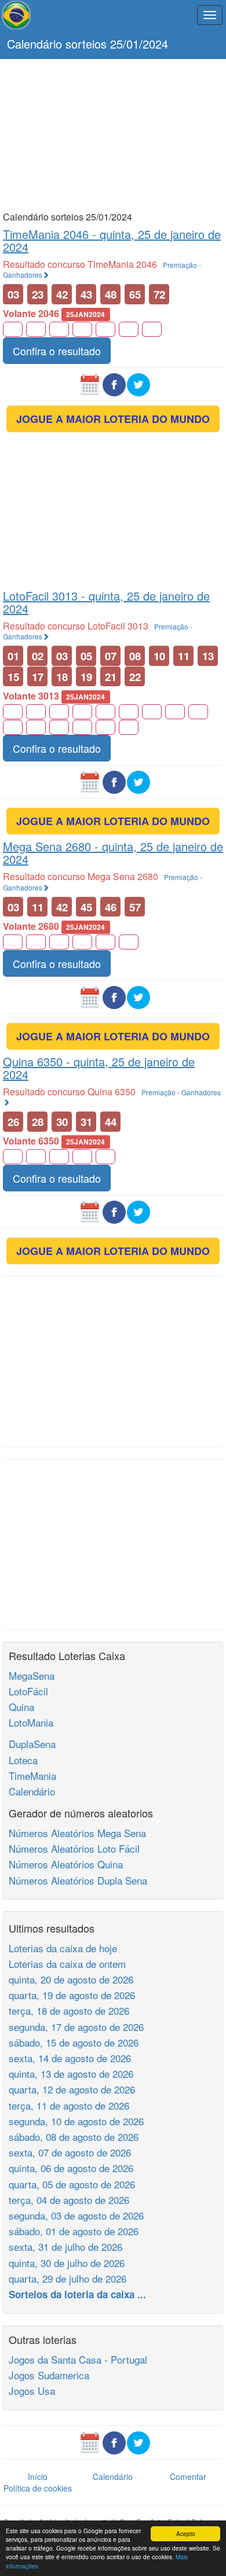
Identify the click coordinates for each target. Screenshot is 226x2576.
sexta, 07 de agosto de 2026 (70, 2152)
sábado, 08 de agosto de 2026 (74, 2137)
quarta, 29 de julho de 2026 (68, 2278)
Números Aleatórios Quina (66, 1864)
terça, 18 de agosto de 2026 (69, 2010)
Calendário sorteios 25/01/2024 (88, 44)
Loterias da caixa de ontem (67, 1964)
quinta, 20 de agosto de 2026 (71, 1979)
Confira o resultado (57, 351)
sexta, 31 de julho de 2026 (65, 2246)
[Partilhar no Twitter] (138, 383)
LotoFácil (28, 1691)
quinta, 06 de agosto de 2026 (71, 2168)
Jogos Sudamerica (49, 2375)
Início (38, 2476)
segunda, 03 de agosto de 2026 (76, 2215)
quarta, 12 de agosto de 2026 (72, 2089)
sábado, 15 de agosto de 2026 (74, 2042)
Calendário (32, 1791)
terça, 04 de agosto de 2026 (69, 2200)
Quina (21, 1707)
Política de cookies (38, 2488)
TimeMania (32, 1775)
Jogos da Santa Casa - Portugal (78, 2359)
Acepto (186, 2533)
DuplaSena (32, 1744)
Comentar (188, 2476)
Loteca (23, 1760)
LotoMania (31, 1722)
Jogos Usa (32, 2391)
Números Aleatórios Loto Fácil (74, 1848)
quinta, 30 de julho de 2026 (67, 2263)
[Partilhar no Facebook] (114, 383)
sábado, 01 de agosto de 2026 (74, 2231)
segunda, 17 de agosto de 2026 (76, 2027)
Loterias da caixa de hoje (63, 1948)
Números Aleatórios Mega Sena (77, 1833)
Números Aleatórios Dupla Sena (78, 1880)
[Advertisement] (113, 134)
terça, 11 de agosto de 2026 (69, 2105)
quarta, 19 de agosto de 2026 (72, 1995)
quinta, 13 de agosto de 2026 (71, 2073)
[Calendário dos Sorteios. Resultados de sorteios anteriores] (90, 383)
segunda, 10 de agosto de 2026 (76, 2121)
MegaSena (32, 1675)
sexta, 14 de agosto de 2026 (70, 2058)
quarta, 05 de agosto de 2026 (72, 2184)
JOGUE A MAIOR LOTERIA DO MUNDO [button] (113, 419)
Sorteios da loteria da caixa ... (77, 2294)
